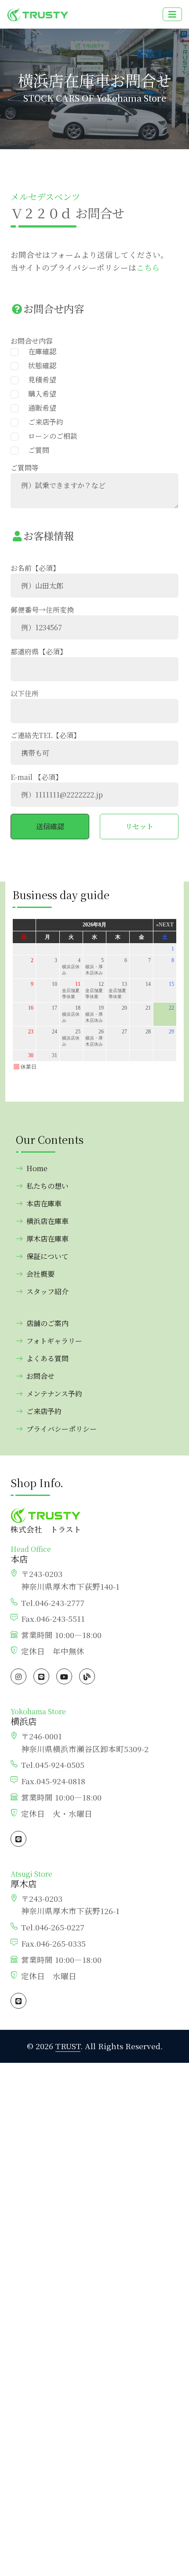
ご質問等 (25, 468)
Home (37, 1168)
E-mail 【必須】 (36, 777)
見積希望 (39, 380)
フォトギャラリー (54, 1341)
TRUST (68, 2046)
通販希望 (39, 408)
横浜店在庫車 (47, 1221)
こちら (148, 267)
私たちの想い (47, 1186)
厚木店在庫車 (47, 1239)
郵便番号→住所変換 (42, 610)
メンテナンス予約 (54, 1394)
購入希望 (39, 394)
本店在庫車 (44, 1203)
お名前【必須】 (35, 568)
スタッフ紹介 (47, 1292)
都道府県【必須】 (39, 652)
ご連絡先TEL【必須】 (45, 735)
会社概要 (40, 1274)
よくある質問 (47, 1358)
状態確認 (39, 366)
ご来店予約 (42, 422)
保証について (47, 1256)
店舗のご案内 (47, 1323)
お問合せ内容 (32, 341)
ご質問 (35, 450)
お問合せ (40, 1376)
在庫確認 (39, 351)
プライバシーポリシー (62, 1429)
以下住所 (25, 693)
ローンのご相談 (49, 436)
